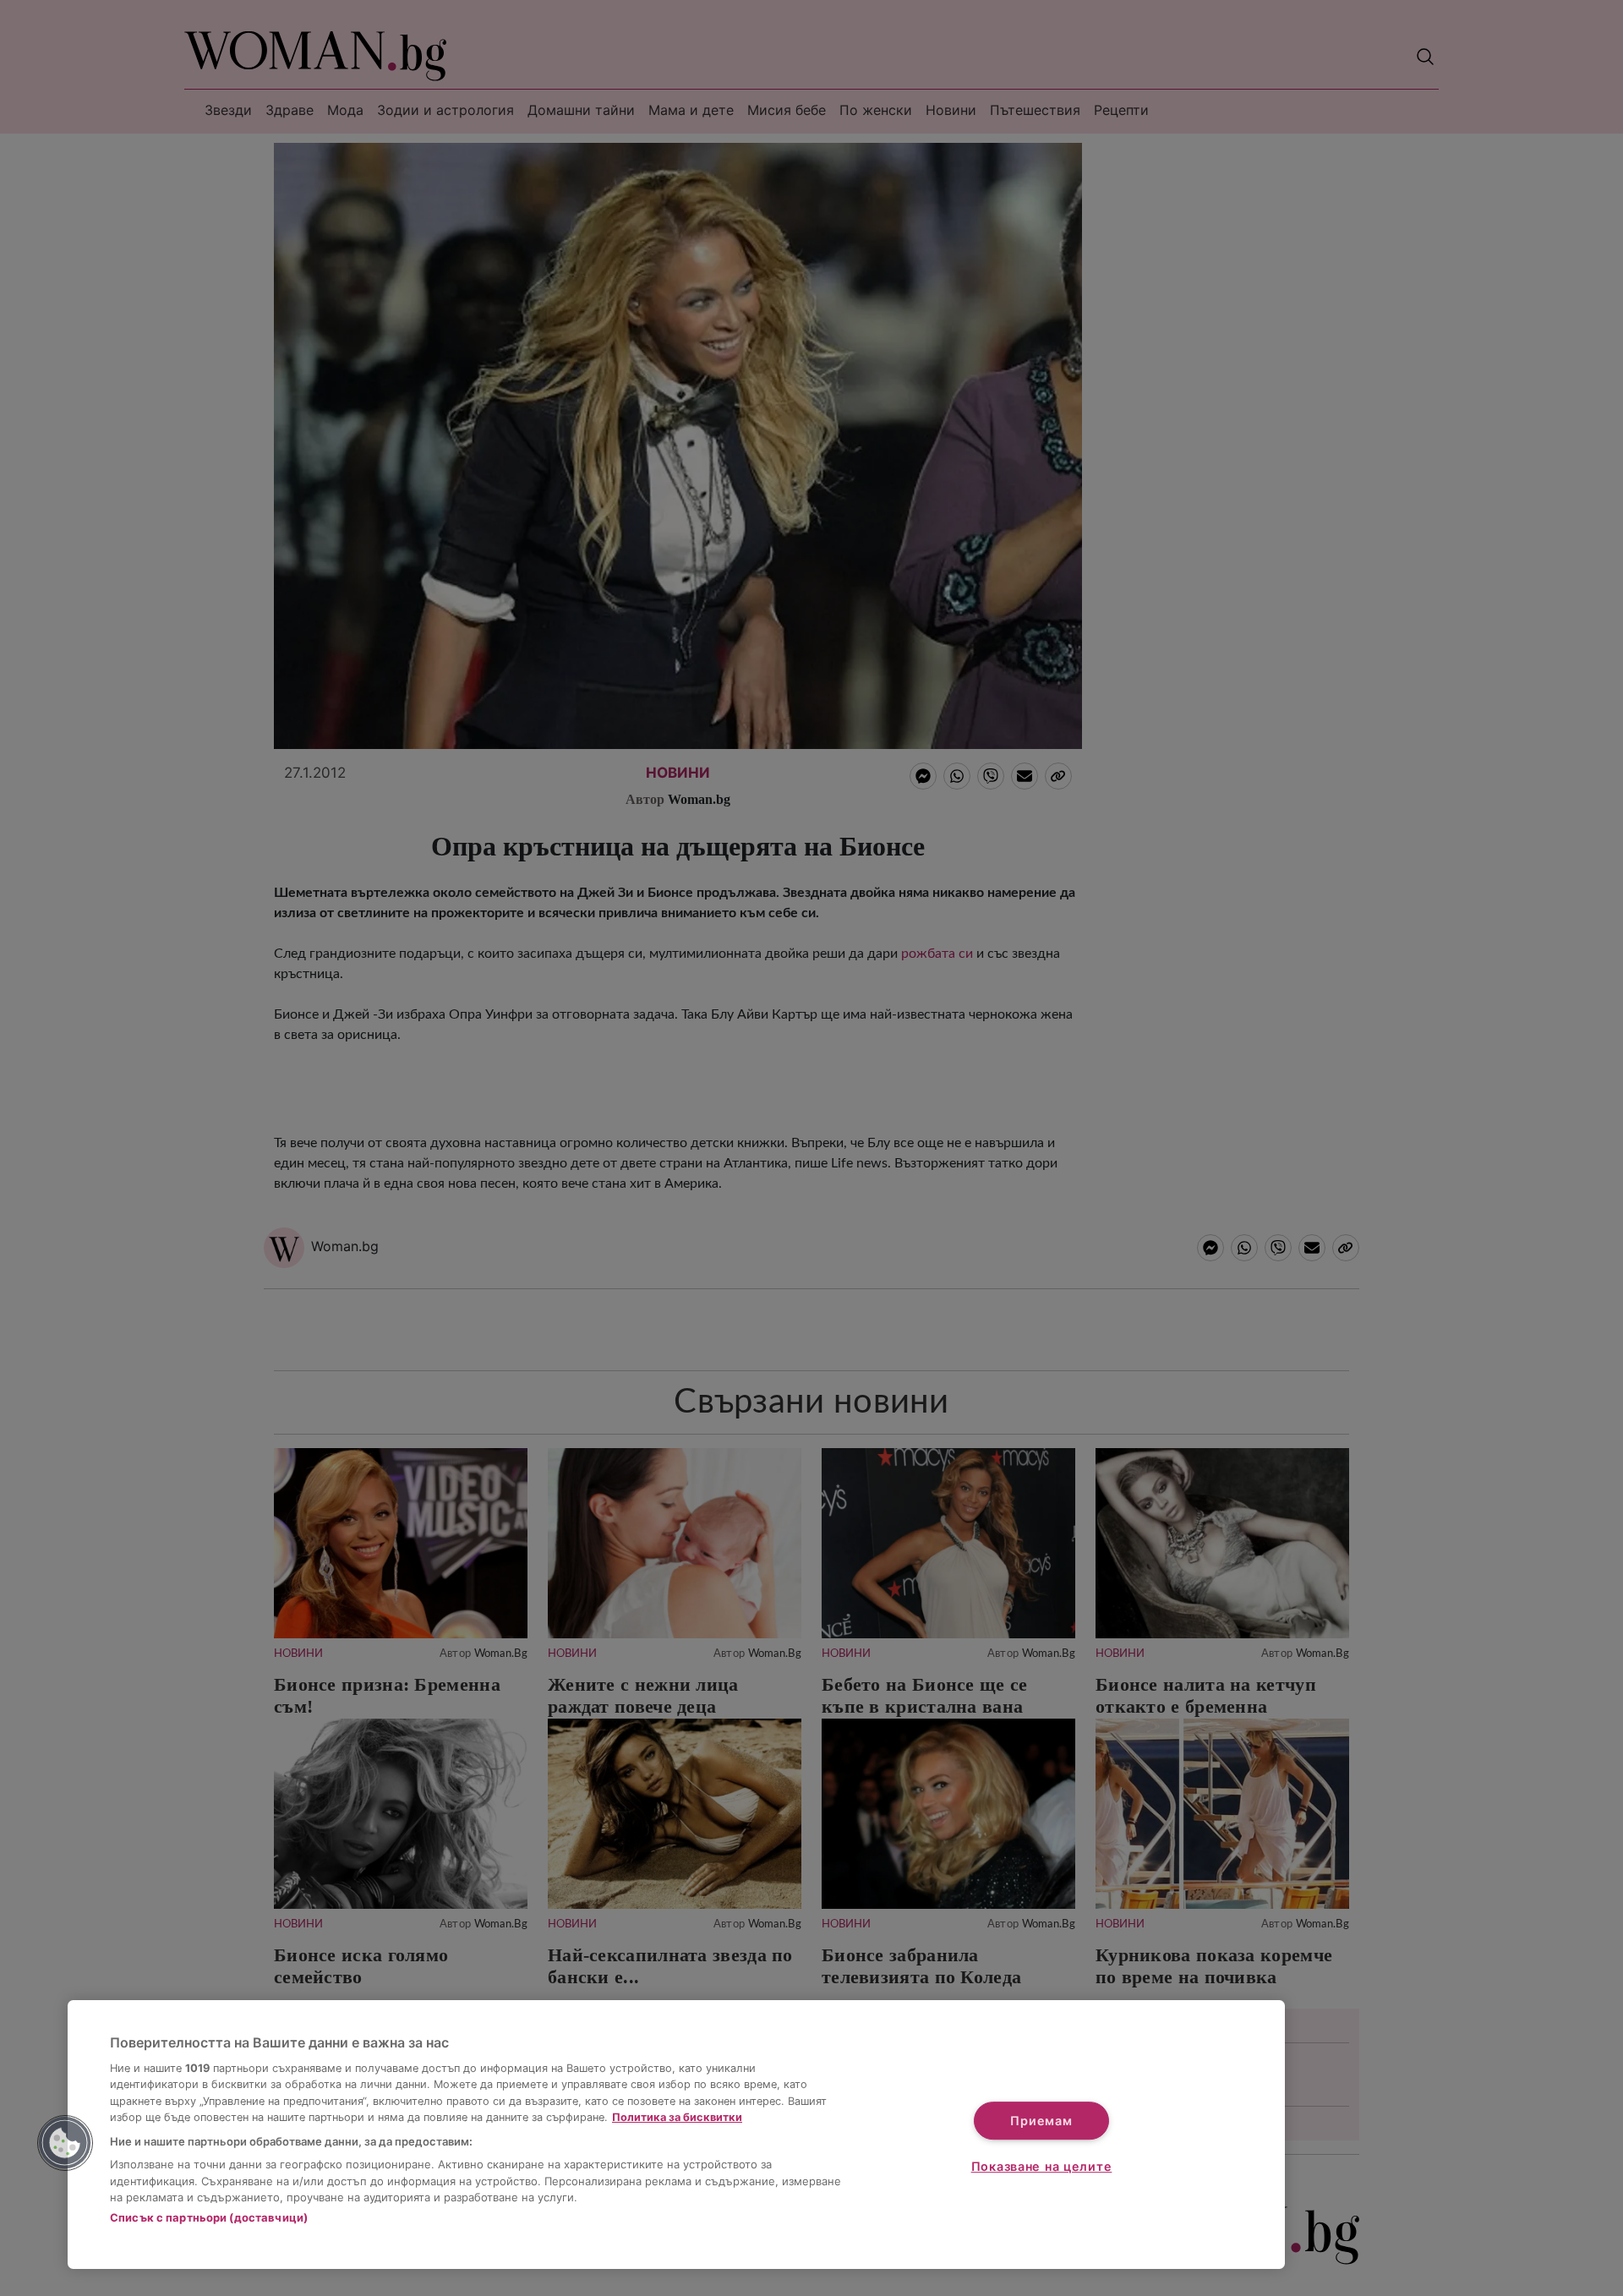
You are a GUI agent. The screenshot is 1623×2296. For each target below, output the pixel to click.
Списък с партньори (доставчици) (209, 2217)
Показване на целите (1042, 2166)
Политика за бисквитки (677, 2117)
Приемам (1041, 2121)
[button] (65, 2143)
